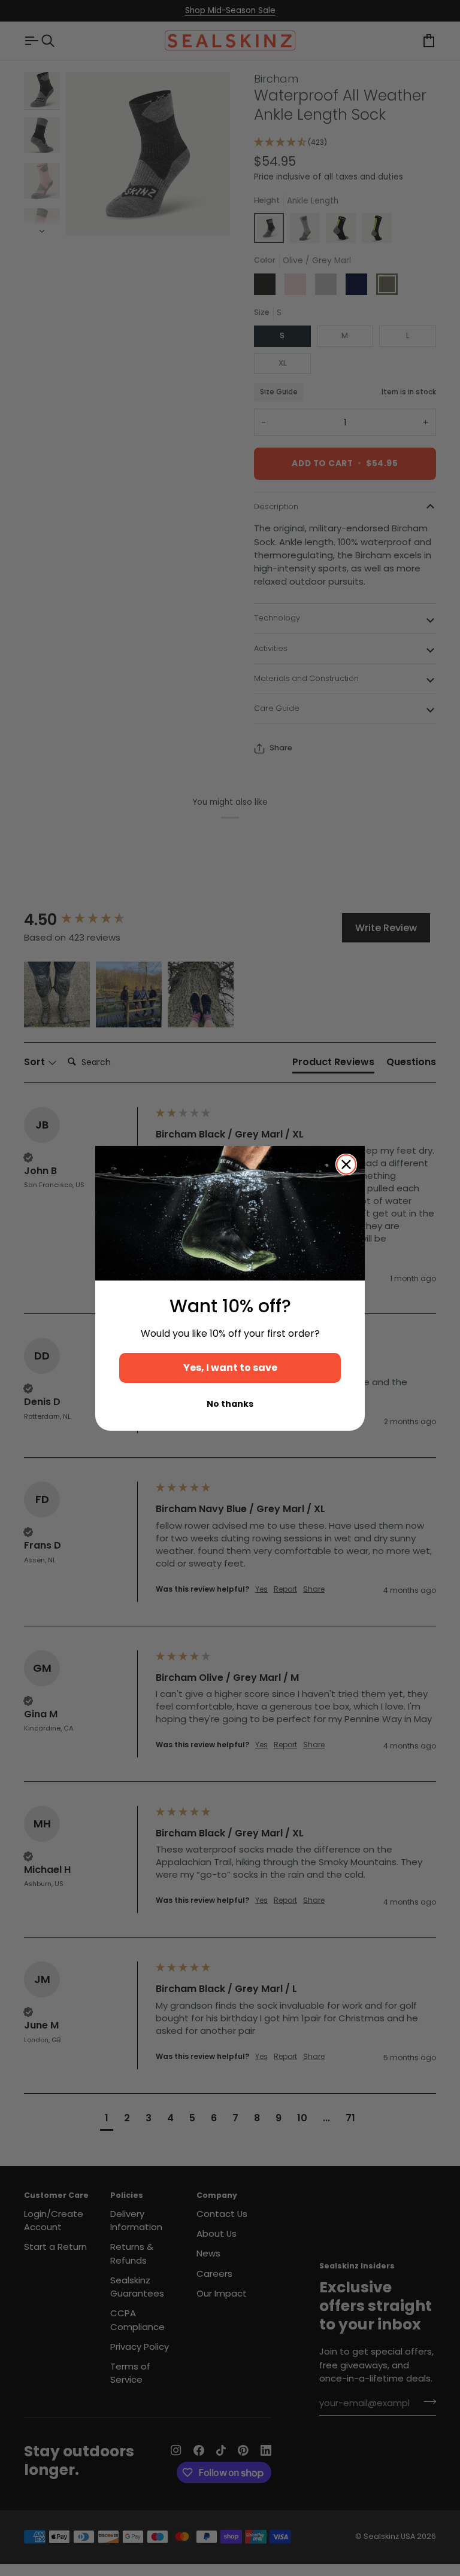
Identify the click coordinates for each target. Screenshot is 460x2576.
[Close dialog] (346, 1164)
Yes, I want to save (230, 1368)
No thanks (230, 1404)
